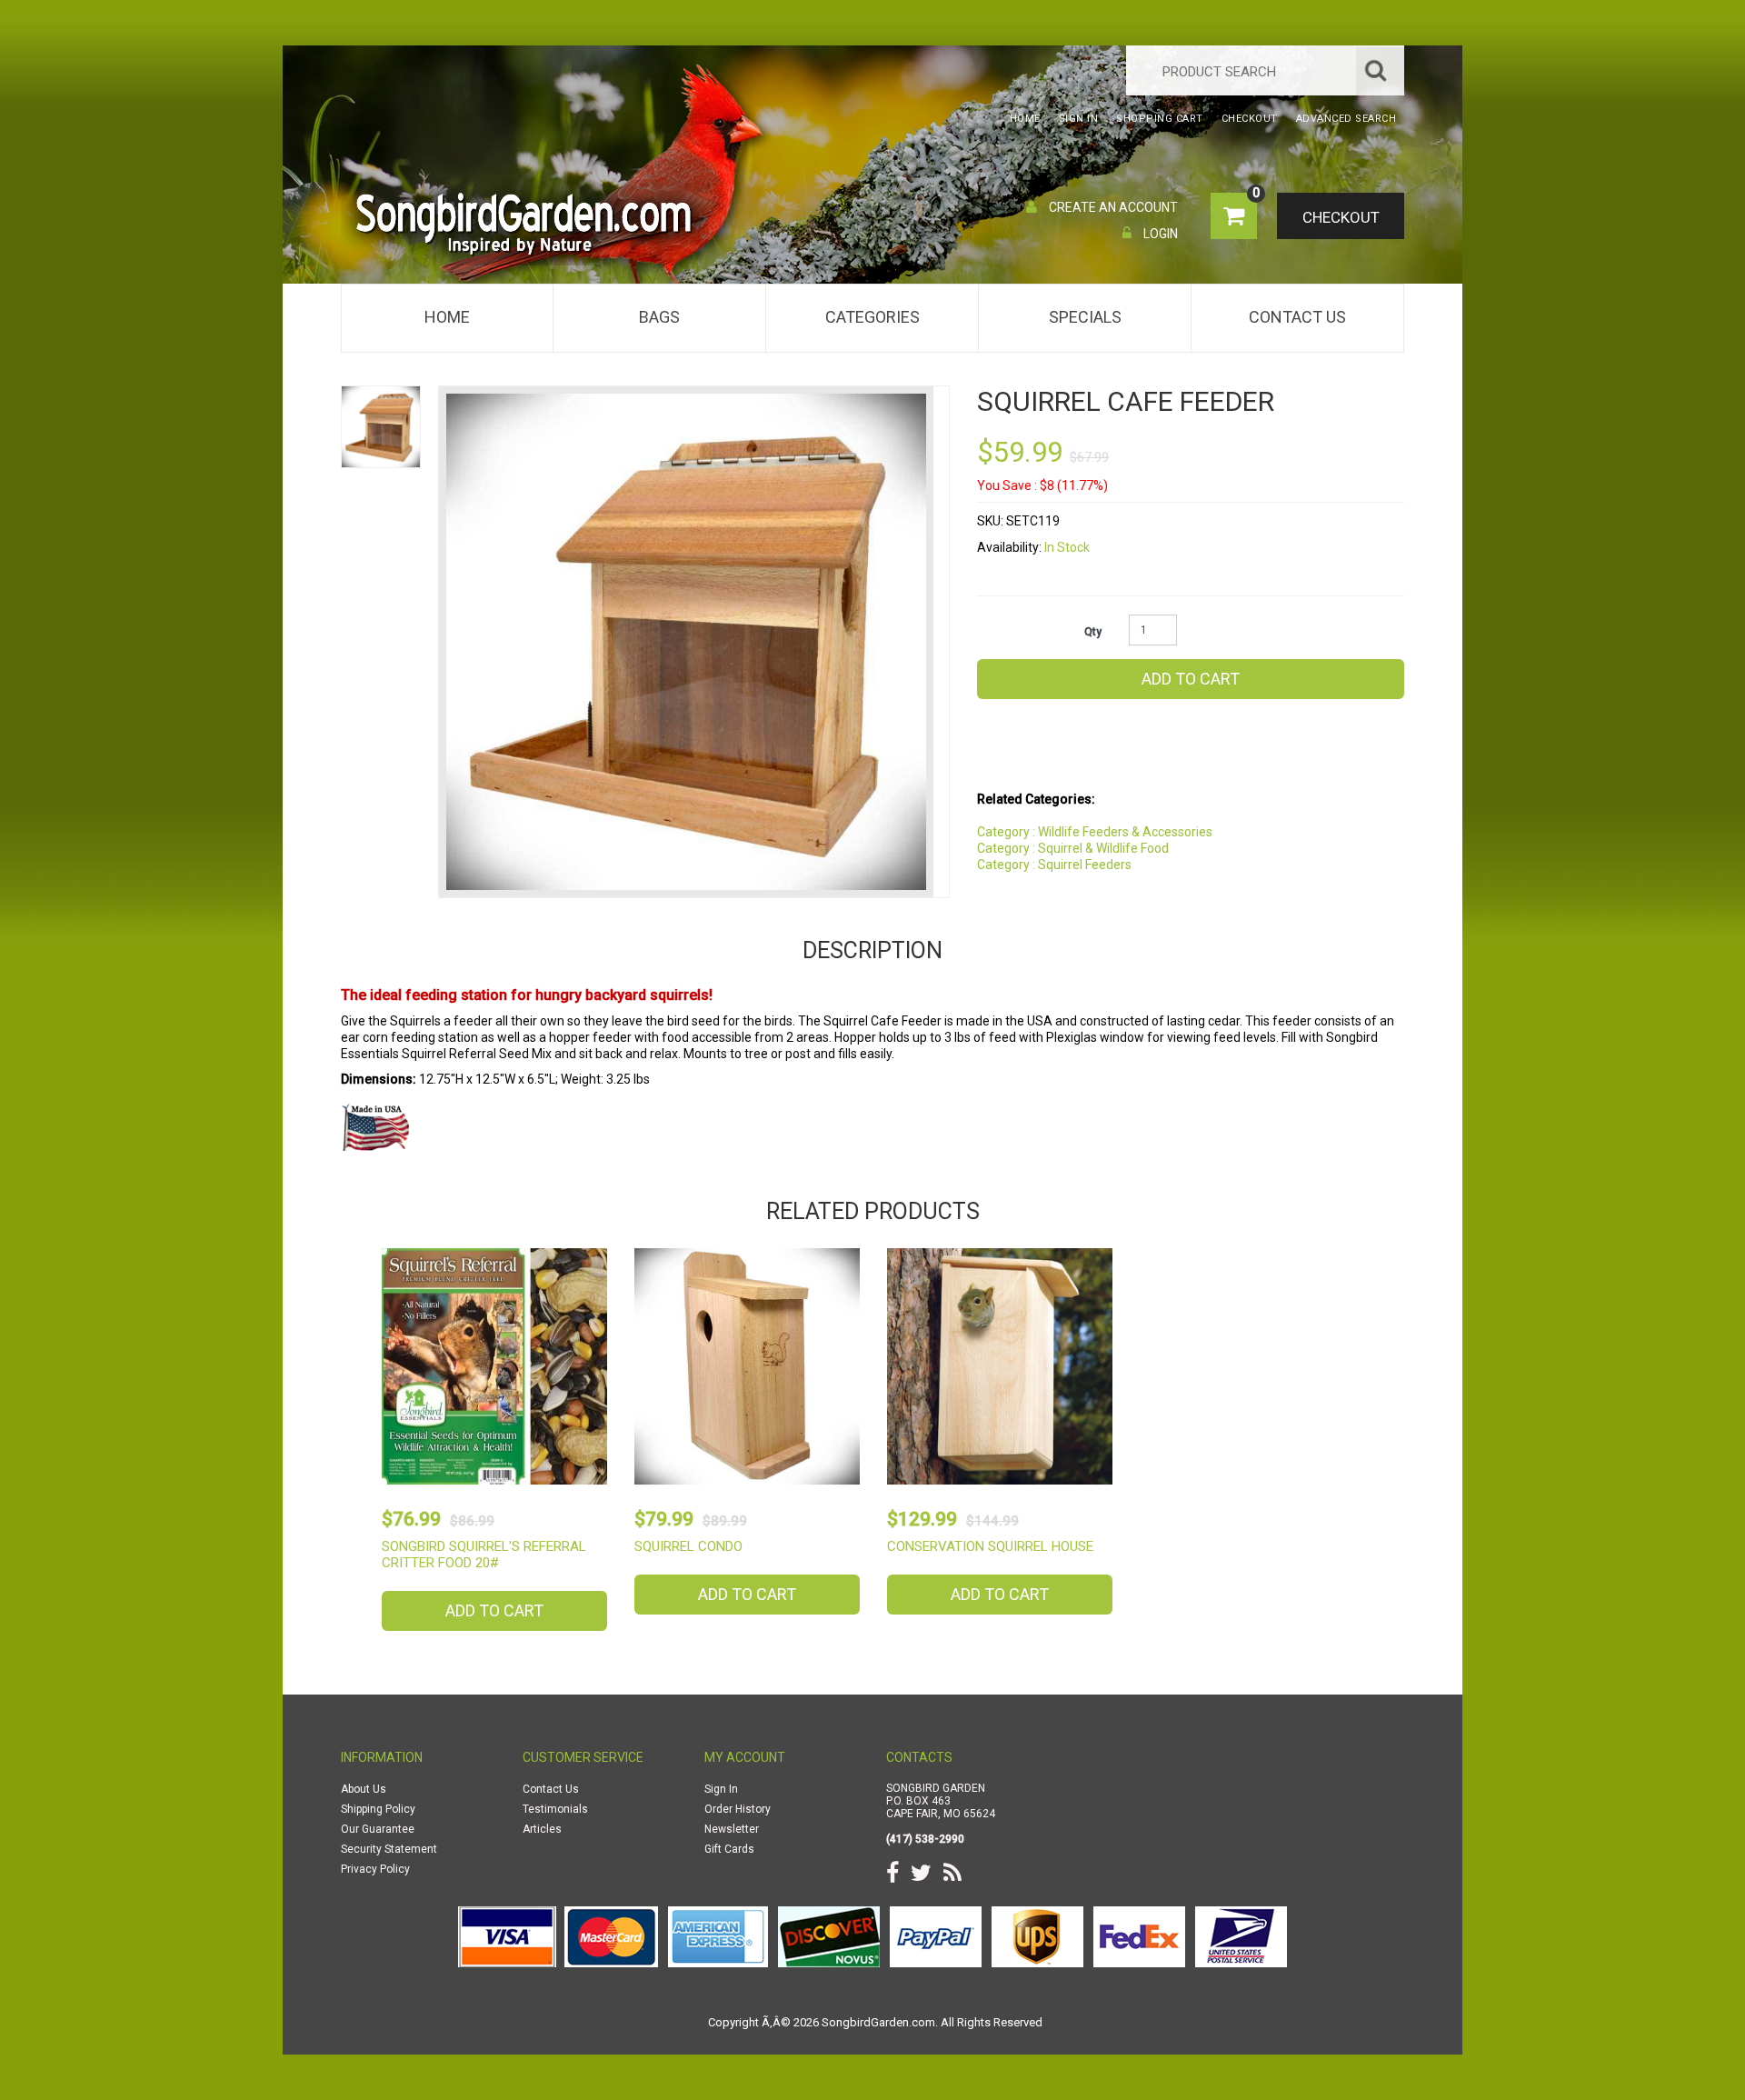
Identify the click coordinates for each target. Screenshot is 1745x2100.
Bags (659, 317)
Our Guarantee (378, 1829)
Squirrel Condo (688, 1546)
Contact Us (1297, 317)
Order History (738, 1809)
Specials (1085, 317)
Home (447, 317)
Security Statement (389, 1849)
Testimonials (555, 1809)
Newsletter (732, 1829)
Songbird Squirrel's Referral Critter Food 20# (484, 1555)
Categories (872, 317)
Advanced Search (1346, 119)
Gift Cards (729, 1849)
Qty (1093, 632)
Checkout (1341, 217)
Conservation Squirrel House (990, 1546)
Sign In (721, 1789)
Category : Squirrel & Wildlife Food (1073, 848)
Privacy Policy (375, 1869)
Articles (542, 1829)
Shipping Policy (378, 1809)
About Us (364, 1789)
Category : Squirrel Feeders (1054, 865)
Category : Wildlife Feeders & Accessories (1095, 832)
